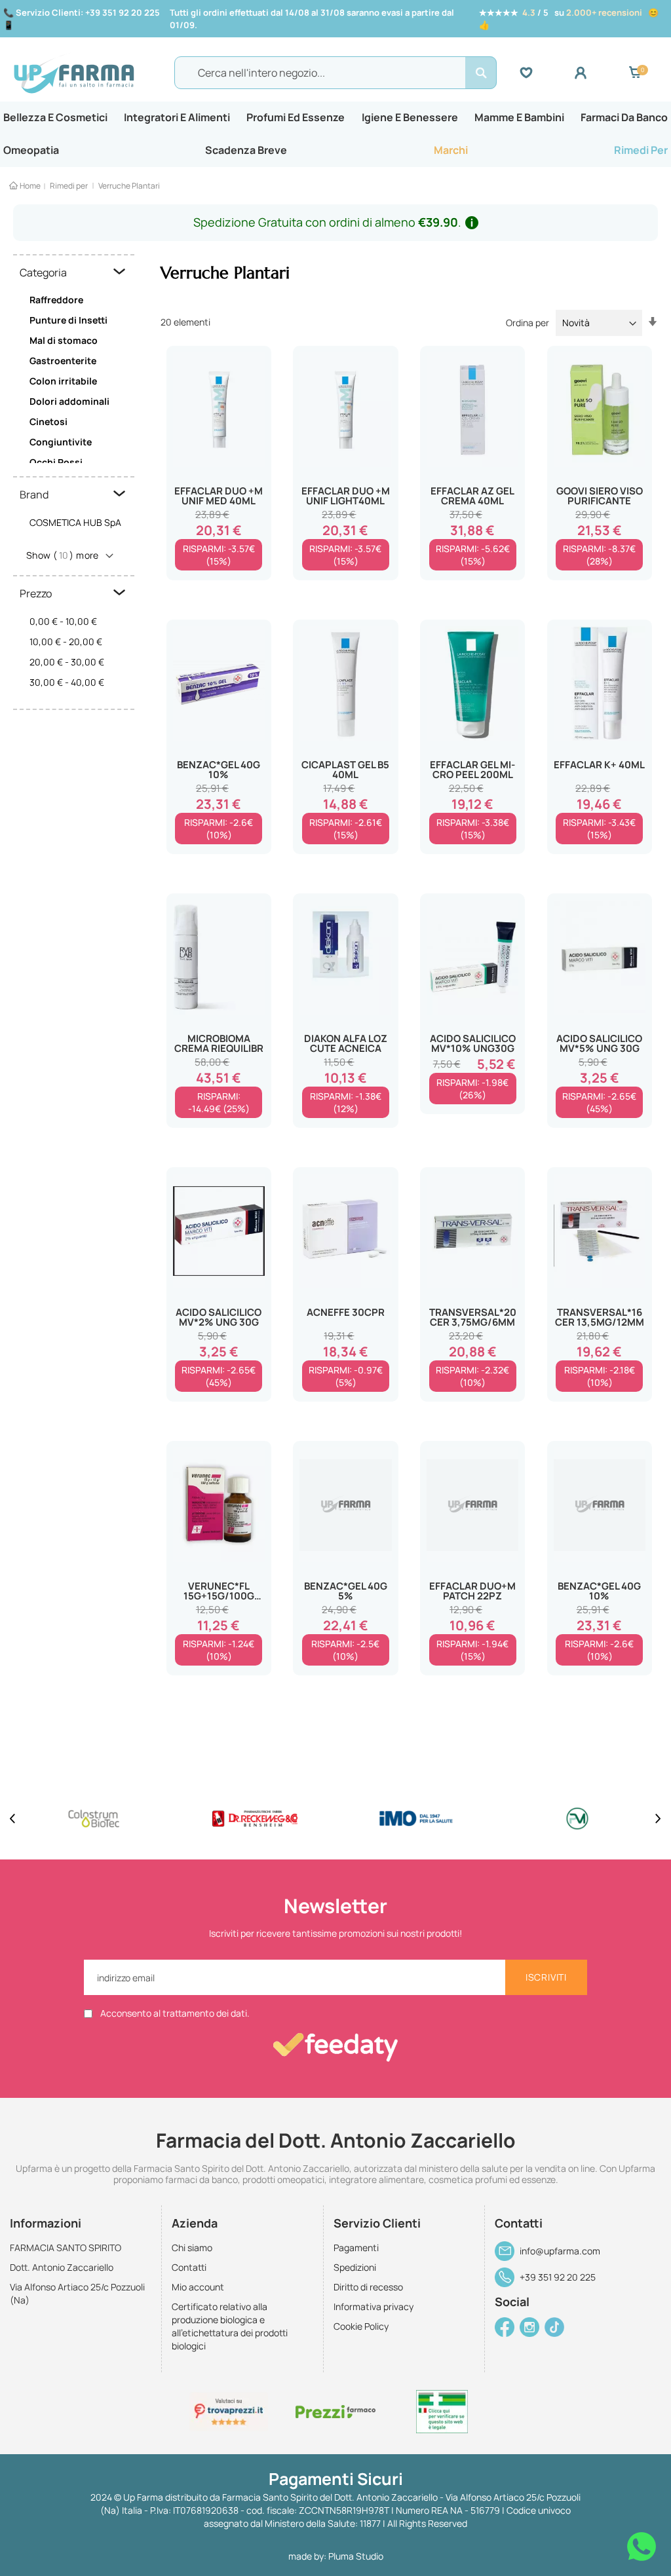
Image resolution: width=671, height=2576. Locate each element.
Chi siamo (192, 2248)
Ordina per (527, 323)
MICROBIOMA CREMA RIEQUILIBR (219, 1043)
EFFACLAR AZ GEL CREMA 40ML (472, 496)
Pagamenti (356, 2248)
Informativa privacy (374, 2306)
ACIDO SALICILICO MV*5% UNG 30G (599, 1043)
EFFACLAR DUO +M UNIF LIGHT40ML (346, 496)
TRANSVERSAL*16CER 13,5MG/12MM (600, 1317)
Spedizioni (355, 2267)
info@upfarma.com (560, 2251)
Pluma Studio (356, 2556)
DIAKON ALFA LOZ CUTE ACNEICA (346, 1043)
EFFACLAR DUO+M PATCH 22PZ (472, 1591)
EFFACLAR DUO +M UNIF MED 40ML (219, 496)
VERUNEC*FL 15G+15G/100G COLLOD (219, 1591)
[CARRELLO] (635, 73)
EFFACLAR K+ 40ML (599, 765)
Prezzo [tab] (36, 593)
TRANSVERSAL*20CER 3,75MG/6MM (473, 1317)
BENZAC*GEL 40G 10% (219, 770)
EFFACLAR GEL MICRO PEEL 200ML (472, 770)
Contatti (189, 2267)
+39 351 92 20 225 (558, 2277)
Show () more (63, 555)
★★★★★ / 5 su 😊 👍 (569, 19)
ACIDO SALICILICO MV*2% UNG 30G (219, 1317)
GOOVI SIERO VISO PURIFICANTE (600, 496)
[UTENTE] (601, 73)
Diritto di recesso (368, 2287)
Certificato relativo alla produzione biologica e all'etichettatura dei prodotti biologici (230, 2326)
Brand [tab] (34, 495)
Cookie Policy (361, 2326)
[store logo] (91, 73)
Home (30, 186)
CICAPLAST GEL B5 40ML (345, 770)
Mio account (198, 2287)
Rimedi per (69, 186)
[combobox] (335, 73)
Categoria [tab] (43, 272)
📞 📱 (82, 19)
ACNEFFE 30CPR (346, 1312)
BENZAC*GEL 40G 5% (346, 1591)
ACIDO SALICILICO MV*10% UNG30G (473, 1043)
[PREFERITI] (547, 73)
